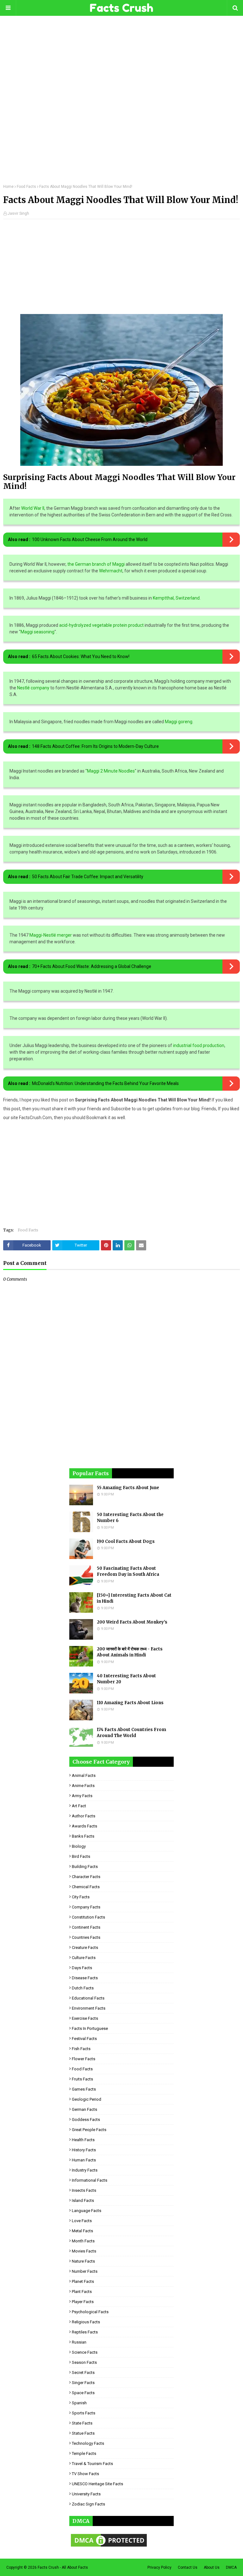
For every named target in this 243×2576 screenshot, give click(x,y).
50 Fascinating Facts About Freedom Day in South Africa (128, 1571)
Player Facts (83, 2302)
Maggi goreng (179, 722)
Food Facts (26, 187)
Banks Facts (83, 1836)
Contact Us (188, 2567)
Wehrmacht (111, 571)
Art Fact (79, 1806)
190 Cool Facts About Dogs (126, 1541)
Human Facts (84, 2160)
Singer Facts (83, 2383)
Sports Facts (84, 2413)
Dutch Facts (83, 1988)
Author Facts (84, 1816)
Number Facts (85, 2271)
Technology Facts (88, 2443)
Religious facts (86, 2322)
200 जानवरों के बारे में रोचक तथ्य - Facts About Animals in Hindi (130, 1652)
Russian (79, 2342)
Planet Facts (83, 2281)
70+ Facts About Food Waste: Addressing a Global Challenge (92, 966)
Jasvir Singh (18, 213)
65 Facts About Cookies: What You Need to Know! (81, 656)
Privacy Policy (159, 2567)
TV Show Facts (85, 2474)
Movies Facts (84, 2251)
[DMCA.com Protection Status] (109, 2547)
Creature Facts (85, 1947)
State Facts (82, 2423)
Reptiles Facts (85, 2332)
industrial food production (199, 1045)
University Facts (86, 2494)
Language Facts (87, 2211)
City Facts (81, 1897)
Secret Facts (83, 2373)
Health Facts (83, 2140)
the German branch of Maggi (96, 564)
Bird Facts (81, 1856)
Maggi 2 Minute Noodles (111, 771)
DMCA (231, 2567)
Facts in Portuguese (90, 2028)
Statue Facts (83, 2433)
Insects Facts (84, 2190)
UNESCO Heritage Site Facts (97, 2484)
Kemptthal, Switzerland (176, 598)
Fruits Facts (82, 2079)
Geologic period (87, 2099)
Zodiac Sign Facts (88, 2504)
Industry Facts (85, 2170)
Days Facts (82, 1968)
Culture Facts (84, 1958)
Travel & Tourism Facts (92, 2464)
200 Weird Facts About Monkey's (132, 1622)
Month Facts (83, 2241)
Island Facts (83, 2200)
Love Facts (82, 2221)
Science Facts (85, 2352)
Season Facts (84, 2362)
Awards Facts (84, 1826)
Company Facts (86, 1907)
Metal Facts (82, 2231)
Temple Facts (84, 2453)
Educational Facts (88, 1998)
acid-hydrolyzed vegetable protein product (101, 625)
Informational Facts (90, 2180)
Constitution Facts (88, 1917)
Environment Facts (89, 2008)
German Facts (84, 2109)
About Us (212, 2567)
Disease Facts (85, 1978)
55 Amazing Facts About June (128, 1488)
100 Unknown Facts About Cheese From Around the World (90, 539)
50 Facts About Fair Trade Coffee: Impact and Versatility (88, 877)
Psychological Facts (90, 2312)
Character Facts (86, 1877)
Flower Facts (84, 2059)
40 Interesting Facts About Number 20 (126, 1679)
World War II (33, 508)
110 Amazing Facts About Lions (130, 1703)
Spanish (79, 2403)
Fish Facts (81, 2049)
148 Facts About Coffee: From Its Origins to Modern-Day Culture (95, 746)
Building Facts (85, 1867)
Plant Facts (82, 2292)
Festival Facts (84, 2039)
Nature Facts (83, 2261)
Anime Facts (83, 1786)
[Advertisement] (121, 104)
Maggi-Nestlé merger (51, 935)
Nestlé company (33, 688)
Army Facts (82, 1796)
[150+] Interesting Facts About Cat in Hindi (134, 1598)
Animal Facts (84, 1775)
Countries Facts (86, 1937)
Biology (79, 1846)
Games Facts (84, 2089)
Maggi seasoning (37, 632)
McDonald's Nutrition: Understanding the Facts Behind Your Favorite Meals (105, 1083)
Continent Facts (86, 1927)
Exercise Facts (85, 2018)
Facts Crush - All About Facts (63, 2567)
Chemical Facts (86, 1887)
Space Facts (83, 2393)
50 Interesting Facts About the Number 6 (130, 1518)
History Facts (84, 2150)
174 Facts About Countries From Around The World (131, 1733)
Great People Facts (89, 2130)
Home (8, 187)
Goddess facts (86, 2120)
